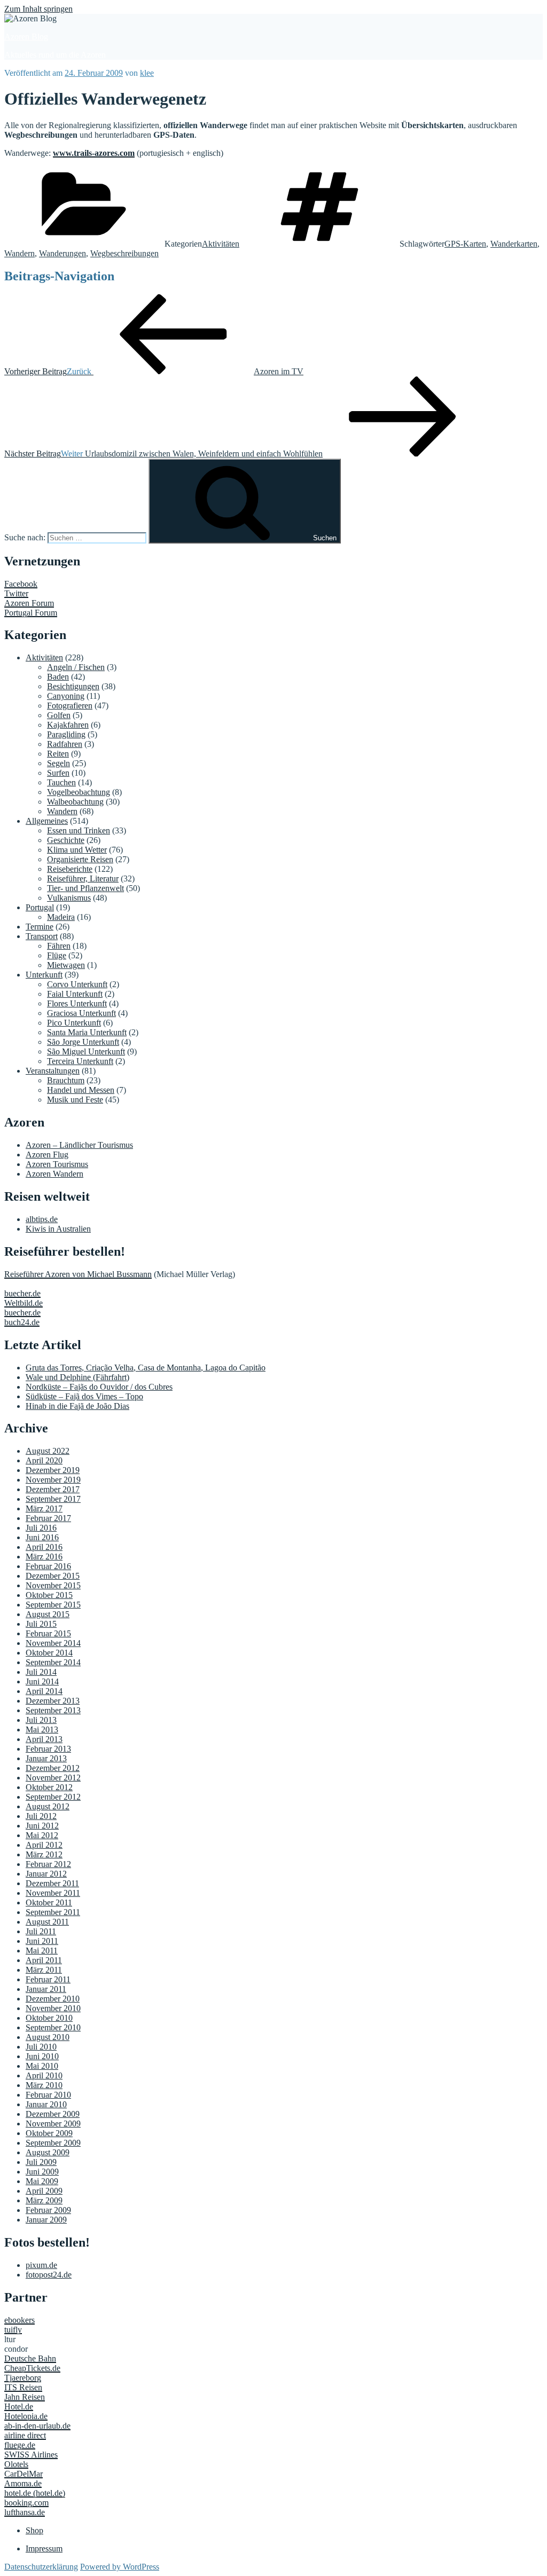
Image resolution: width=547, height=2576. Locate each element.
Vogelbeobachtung (79, 792)
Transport (42, 936)
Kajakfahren (68, 725)
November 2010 (53, 2008)
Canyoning (66, 696)
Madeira (61, 917)
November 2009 (53, 2124)
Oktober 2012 (49, 1787)
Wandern (19, 253)
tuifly (13, 2330)
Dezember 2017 (53, 1489)
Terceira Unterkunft (80, 1061)
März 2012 (44, 1854)
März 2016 (44, 1557)
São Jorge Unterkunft (83, 1042)
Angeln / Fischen (76, 667)
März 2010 (44, 2085)
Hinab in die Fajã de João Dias (77, 1406)
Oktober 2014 (49, 1653)
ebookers (19, 2320)
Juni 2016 (42, 1537)
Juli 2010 (41, 2047)
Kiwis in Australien (58, 1229)
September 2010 (53, 2027)
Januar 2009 (46, 2220)
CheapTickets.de (32, 2368)
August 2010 (48, 2037)
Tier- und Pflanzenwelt (85, 888)
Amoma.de (23, 2483)
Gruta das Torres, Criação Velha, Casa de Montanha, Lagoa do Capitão (146, 1368)
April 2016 (44, 1547)
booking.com (26, 2503)
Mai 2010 (42, 2066)
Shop (34, 2530)
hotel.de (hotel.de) (35, 2493)
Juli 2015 (41, 1624)
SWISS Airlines (31, 2455)
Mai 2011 (42, 1951)
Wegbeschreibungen (124, 253)
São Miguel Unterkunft (86, 1051)
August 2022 (48, 1451)
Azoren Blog (26, 37)
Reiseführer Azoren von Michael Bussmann (78, 1274)
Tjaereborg (23, 2378)
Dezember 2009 (53, 2114)
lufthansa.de (25, 2512)
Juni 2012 (42, 1826)
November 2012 (53, 1778)
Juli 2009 (41, 2162)
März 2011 (44, 1970)
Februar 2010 (48, 2095)
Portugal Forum (31, 613)
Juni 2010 (42, 2056)
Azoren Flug (47, 1155)
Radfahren (65, 744)
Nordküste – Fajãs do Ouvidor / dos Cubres (99, 1387)
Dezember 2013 (53, 1701)
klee (147, 73)
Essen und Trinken (79, 830)
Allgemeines (47, 821)
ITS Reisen (23, 2387)
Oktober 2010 (49, 2018)
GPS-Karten (465, 244)
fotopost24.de (49, 2275)
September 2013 (53, 1710)
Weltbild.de (24, 1303)
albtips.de (42, 1219)
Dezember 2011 (52, 1883)
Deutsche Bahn (30, 2358)
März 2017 (44, 1508)
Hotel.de (19, 2406)
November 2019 (53, 1480)
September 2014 (53, 1662)
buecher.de (22, 1293)
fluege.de (20, 2445)
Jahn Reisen (25, 2397)
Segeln (58, 763)
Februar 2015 (48, 1633)
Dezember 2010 (53, 1999)
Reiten (58, 754)
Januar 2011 (46, 1989)
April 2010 (44, 2075)
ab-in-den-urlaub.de (37, 2426)
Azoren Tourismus (57, 1164)
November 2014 (53, 1643)
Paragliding (66, 734)
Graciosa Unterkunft (81, 1013)
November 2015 (53, 1585)
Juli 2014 (41, 1672)
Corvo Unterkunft (77, 984)
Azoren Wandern (54, 1174)
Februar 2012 (48, 1864)
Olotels (16, 2464)
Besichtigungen (73, 686)
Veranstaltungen (53, 1071)
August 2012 (48, 1806)
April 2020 (44, 1460)
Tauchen (61, 782)
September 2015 (53, 1605)
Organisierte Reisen (80, 859)
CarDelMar (24, 2474)
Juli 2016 (41, 1528)
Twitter (16, 593)
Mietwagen (66, 965)
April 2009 (44, 2191)
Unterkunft (44, 975)
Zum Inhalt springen (38, 9)
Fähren (59, 946)
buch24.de (22, 1322)
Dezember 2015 (53, 1576)
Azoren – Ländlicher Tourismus (79, 1145)
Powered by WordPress (120, 2567)
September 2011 (53, 1912)
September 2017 (53, 1499)
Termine (40, 927)
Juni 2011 (42, 1941)
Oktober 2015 (49, 1595)
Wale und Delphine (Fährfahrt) (77, 1377)
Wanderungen (62, 253)
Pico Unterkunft (74, 1023)
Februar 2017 (48, 1518)
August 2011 (47, 1922)
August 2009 (48, 2152)
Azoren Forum (29, 603)
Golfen (59, 715)
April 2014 (44, 1691)
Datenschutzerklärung (41, 2567)
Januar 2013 (46, 1758)
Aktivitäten (221, 244)
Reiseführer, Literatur (83, 879)
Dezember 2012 (53, 1768)
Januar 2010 (46, 2104)
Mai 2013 (42, 1730)
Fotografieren (70, 706)
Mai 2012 (42, 1835)
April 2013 (44, 1739)
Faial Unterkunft (75, 994)
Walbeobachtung (75, 802)
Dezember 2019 (53, 1470)
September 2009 (53, 2143)
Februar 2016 (48, 1566)
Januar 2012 (46, 1874)
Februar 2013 (48, 1749)
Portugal (40, 907)
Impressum (44, 2549)
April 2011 (44, 1960)
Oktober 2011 (49, 1903)
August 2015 (48, 1614)
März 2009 (44, 2200)
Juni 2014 (42, 1681)
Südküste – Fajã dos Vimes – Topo (84, 1396)
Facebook (21, 584)
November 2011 (53, 1893)
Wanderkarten (514, 244)
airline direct (25, 2435)
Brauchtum (66, 1080)
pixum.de (41, 2265)
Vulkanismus (69, 898)
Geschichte (66, 840)
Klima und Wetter (77, 850)
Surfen (58, 773)
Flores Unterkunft (77, 1003)
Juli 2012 (41, 1816)
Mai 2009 (42, 2181)
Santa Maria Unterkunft (87, 1032)
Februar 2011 (48, 1979)
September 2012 (53, 1797)
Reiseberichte (70, 869)
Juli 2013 (41, 1720)
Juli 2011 (41, 1931)
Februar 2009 (48, 2210)
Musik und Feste (75, 1100)
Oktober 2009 (49, 2133)
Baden (58, 677)
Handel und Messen (81, 1090)
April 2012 (44, 1845)
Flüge (57, 955)
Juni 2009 (42, 2172)
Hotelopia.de (26, 2416)
